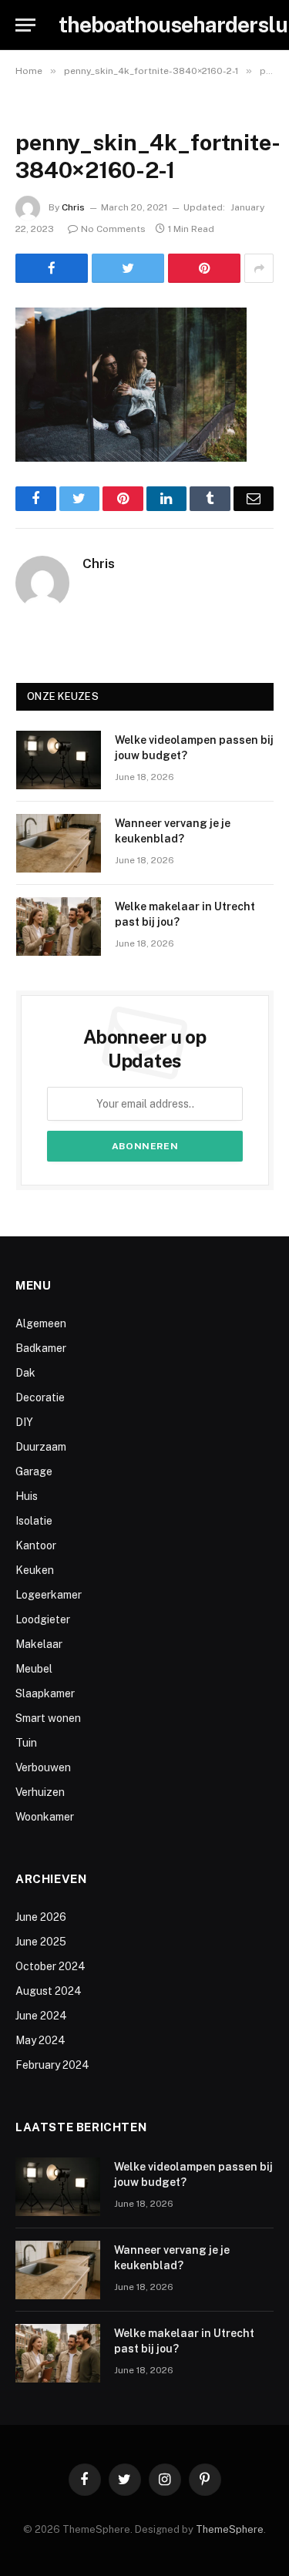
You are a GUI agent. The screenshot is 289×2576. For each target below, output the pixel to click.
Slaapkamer (45, 1693)
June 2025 (41, 1942)
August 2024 (49, 1991)
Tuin (26, 1743)
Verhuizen (40, 1792)
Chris (73, 207)
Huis (27, 1496)
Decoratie (40, 1397)
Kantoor (36, 1545)
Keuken (35, 1570)
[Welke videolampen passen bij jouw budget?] (59, 760)
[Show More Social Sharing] (259, 268)
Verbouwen (43, 1767)
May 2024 (40, 2040)
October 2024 (50, 1966)
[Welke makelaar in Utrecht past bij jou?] (59, 926)
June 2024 (41, 2016)
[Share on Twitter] (128, 268)
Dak (25, 1373)
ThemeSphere (230, 2529)
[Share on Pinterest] (204, 268)
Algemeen (41, 1323)
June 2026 (41, 1917)
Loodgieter (43, 1619)
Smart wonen (48, 1718)
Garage (34, 1471)
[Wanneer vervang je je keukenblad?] (59, 843)
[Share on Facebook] (52, 268)
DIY (24, 1422)
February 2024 (52, 2065)
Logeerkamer (49, 1595)
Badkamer (41, 1348)
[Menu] (25, 25)
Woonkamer (45, 1817)
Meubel (34, 1669)
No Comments (113, 229)
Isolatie (34, 1521)
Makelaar (39, 1644)
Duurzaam (41, 1447)
